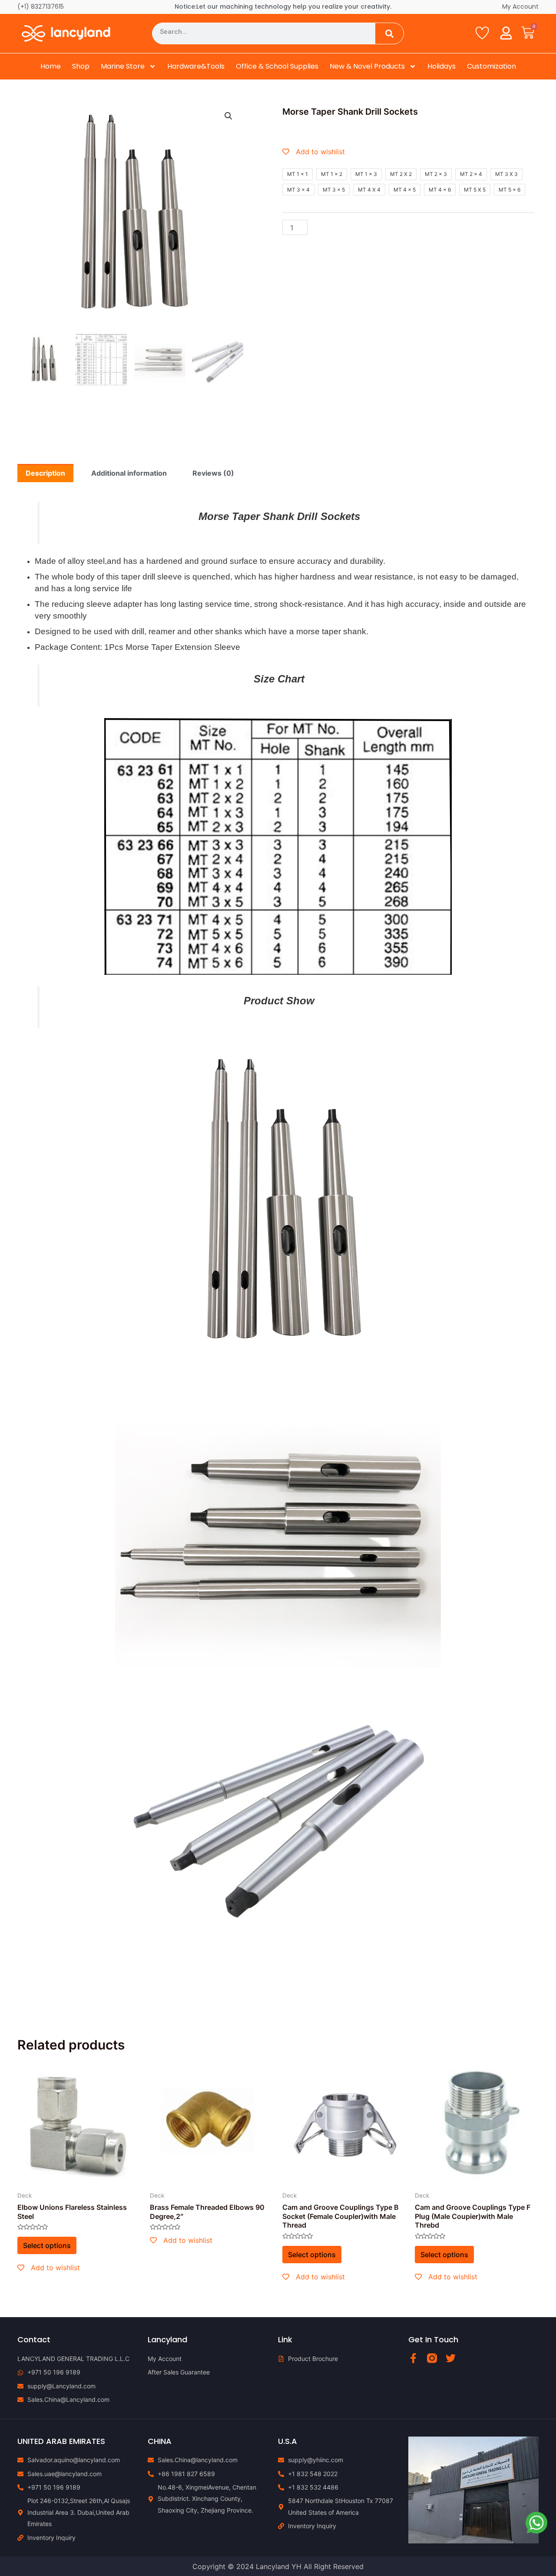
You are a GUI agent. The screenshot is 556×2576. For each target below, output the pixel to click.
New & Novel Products (367, 66)
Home (51, 66)
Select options (47, 2245)
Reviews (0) (213, 473)
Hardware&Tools (196, 66)
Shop (81, 66)
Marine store (123, 66)
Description (45, 473)
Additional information (129, 473)
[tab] (45, 473)
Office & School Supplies (277, 66)
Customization (491, 66)
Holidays (442, 66)
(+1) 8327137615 (41, 7)
